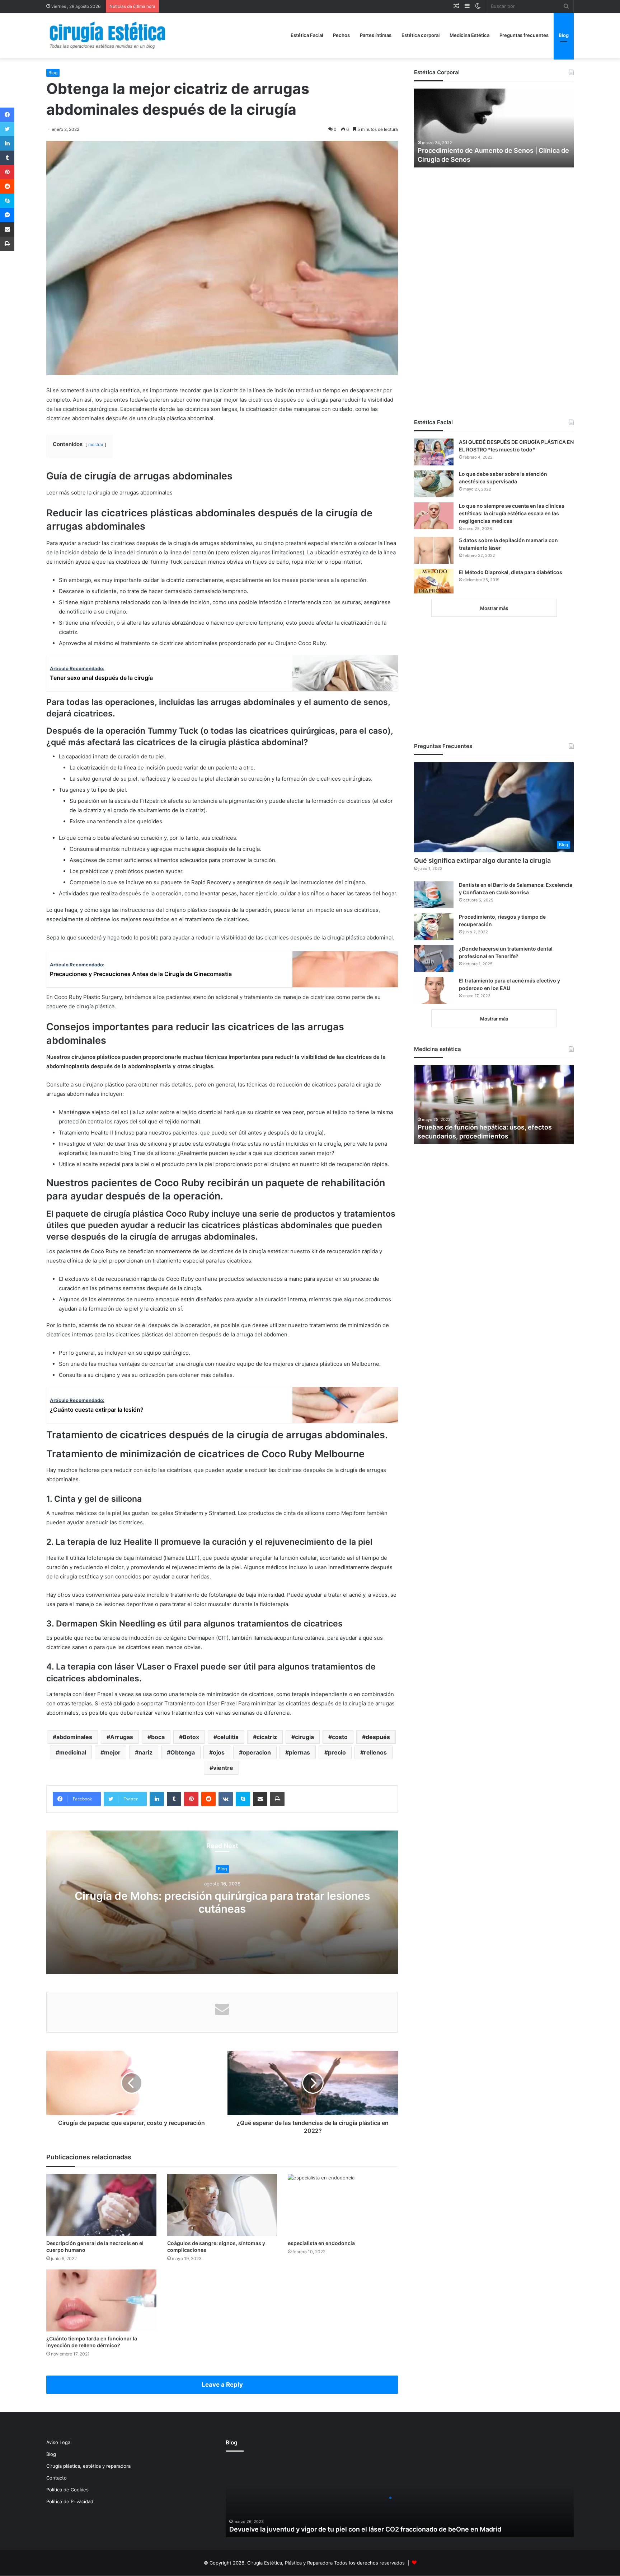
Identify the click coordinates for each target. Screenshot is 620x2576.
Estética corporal (421, 35)
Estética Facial (307, 35)
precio (337, 1752)
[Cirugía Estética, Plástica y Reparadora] (107, 35)
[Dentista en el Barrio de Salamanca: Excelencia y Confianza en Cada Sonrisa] (434, 895)
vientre (223, 1768)
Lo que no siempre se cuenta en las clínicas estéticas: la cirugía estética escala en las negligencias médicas (512, 513)
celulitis (228, 1737)
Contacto (57, 2478)
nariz (145, 1752)
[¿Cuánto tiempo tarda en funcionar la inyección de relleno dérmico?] (101, 2300)
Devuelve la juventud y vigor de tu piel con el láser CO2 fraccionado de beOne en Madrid (365, 2529)
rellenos (375, 1752)
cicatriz (267, 1737)
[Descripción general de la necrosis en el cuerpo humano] (101, 2205)
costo (340, 1737)
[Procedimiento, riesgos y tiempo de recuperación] (434, 927)
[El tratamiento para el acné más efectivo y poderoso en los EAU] (434, 991)
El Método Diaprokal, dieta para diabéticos (511, 572)
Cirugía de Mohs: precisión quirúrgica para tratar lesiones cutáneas (222, 1903)
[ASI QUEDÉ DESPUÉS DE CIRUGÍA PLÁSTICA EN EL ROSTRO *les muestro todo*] (434, 452)
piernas (299, 1752)
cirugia (304, 1737)
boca (158, 1737)
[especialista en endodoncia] (343, 2205)
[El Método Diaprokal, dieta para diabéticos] (434, 581)
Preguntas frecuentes (524, 35)
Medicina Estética (469, 35)
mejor (112, 1752)
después (378, 1737)
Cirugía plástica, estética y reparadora (88, 2466)
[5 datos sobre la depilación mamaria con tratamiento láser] (434, 550)
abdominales (74, 1737)
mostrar (96, 444)
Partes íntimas (376, 35)
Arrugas (122, 1737)
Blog (564, 35)
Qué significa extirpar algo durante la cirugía (482, 860)
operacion (257, 1752)
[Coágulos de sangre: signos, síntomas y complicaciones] (222, 2205)
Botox (191, 1737)
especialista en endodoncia (321, 2243)
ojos (219, 1752)
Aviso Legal (59, 2442)
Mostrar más (494, 608)
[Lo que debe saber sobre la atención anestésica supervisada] (434, 484)
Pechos (341, 35)
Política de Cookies (67, 2490)
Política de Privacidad (70, 2501)
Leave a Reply (222, 2385)
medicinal (73, 1752)
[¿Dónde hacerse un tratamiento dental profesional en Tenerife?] (434, 959)
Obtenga (183, 1752)
